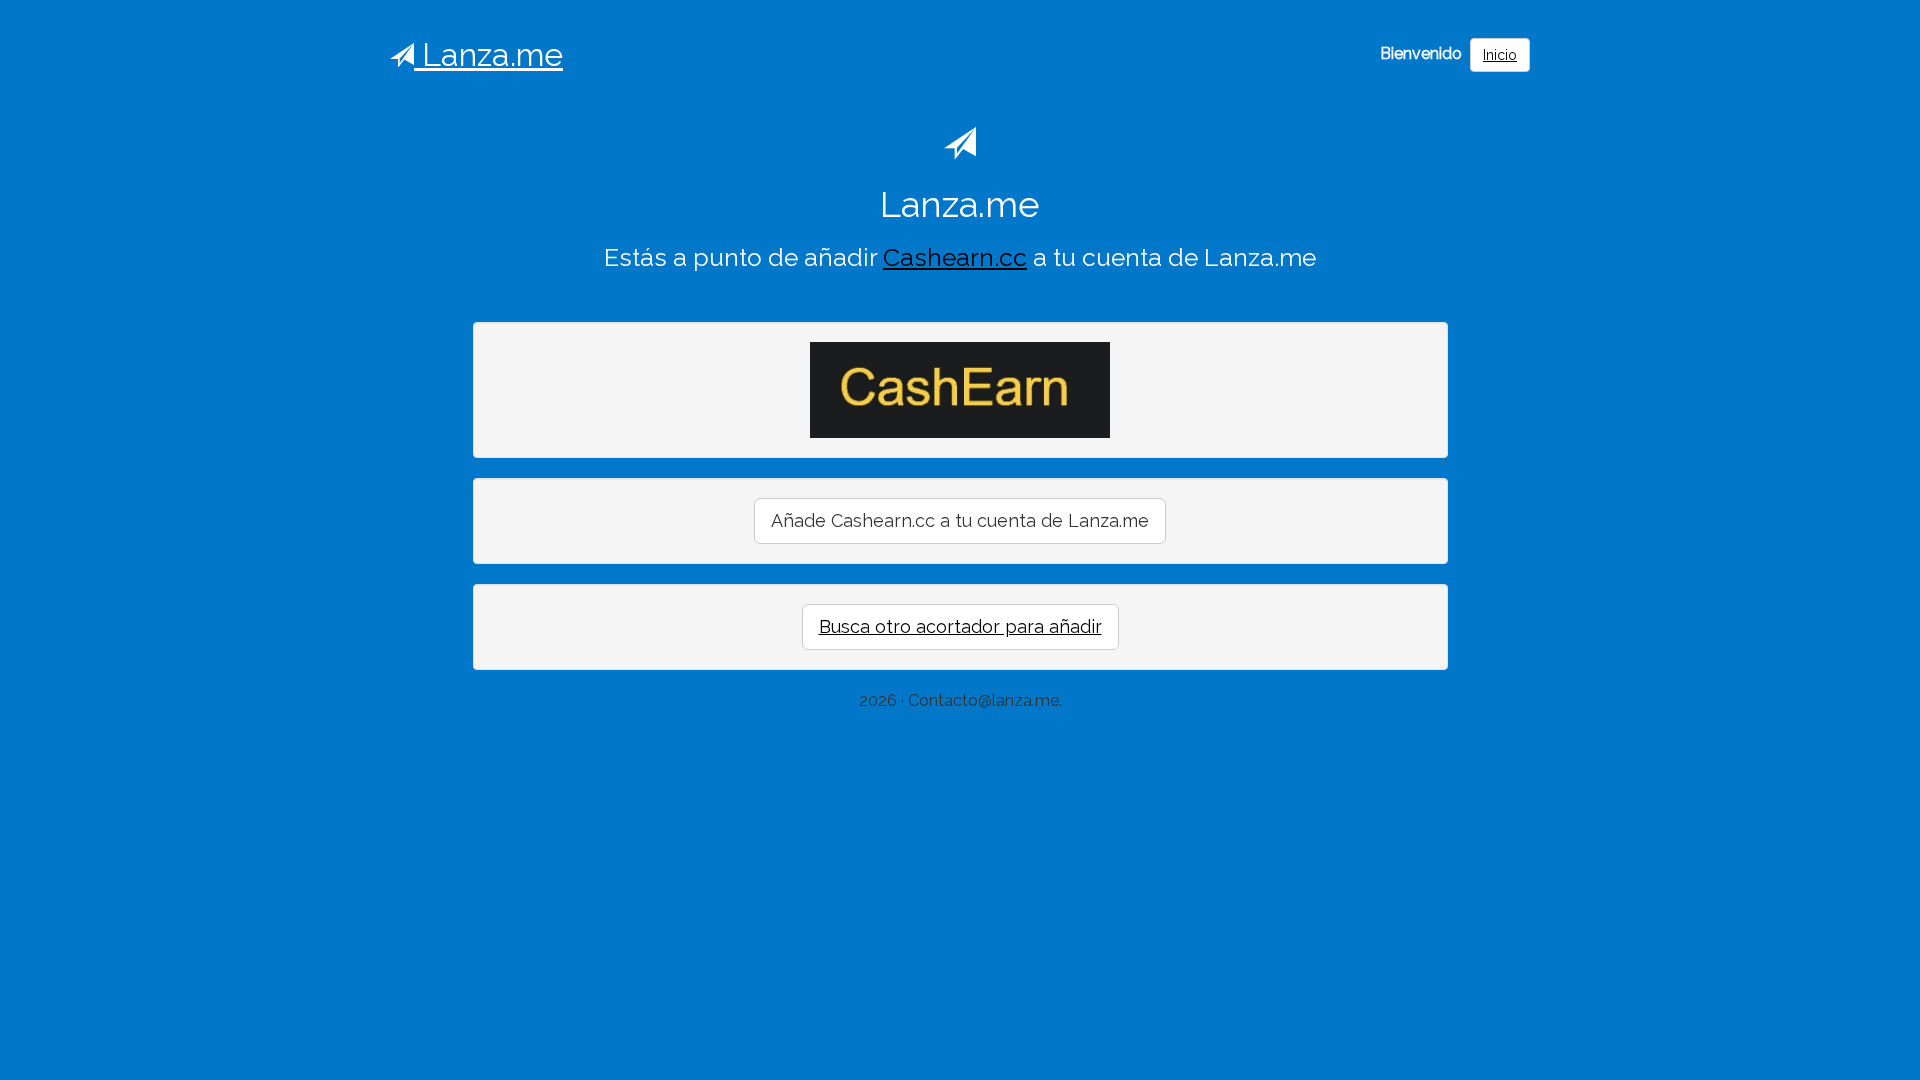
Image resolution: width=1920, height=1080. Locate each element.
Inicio (1500, 55)
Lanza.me (488, 54)
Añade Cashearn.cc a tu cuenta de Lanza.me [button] (960, 520)
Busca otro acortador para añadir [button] (960, 626)
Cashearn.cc (955, 257)
